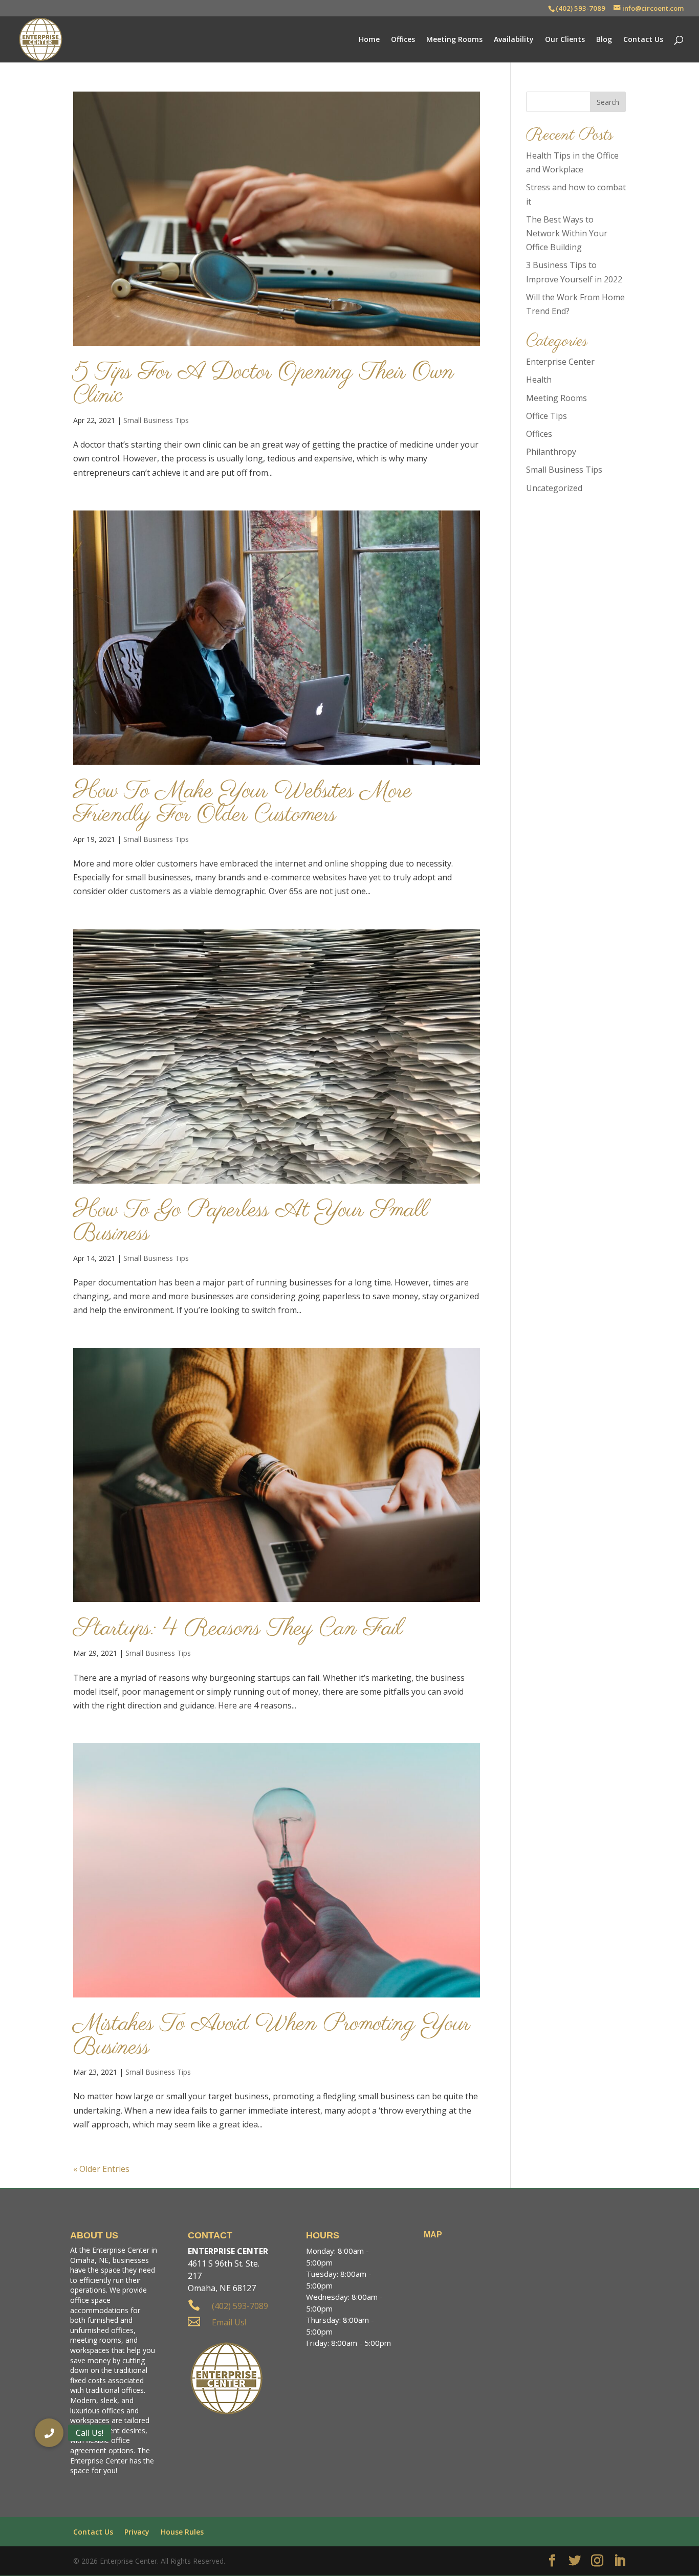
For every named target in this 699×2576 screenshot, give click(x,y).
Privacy (137, 2532)
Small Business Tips (156, 420)
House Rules (182, 2532)
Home (369, 40)
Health (539, 380)
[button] (49, 2433)
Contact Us (643, 40)
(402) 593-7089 (581, 8)
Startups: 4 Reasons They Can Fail (238, 1629)
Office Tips (547, 416)
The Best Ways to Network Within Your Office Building (567, 233)
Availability (514, 40)
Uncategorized (554, 488)
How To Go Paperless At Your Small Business (251, 1222)
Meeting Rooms (454, 40)
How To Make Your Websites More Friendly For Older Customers (243, 803)
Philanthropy (551, 452)
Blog (604, 40)
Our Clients (565, 40)
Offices (403, 40)
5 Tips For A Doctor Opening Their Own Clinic (264, 384)
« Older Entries (101, 2169)
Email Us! (229, 2322)
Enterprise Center (560, 362)
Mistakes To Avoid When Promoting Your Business (272, 2036)
